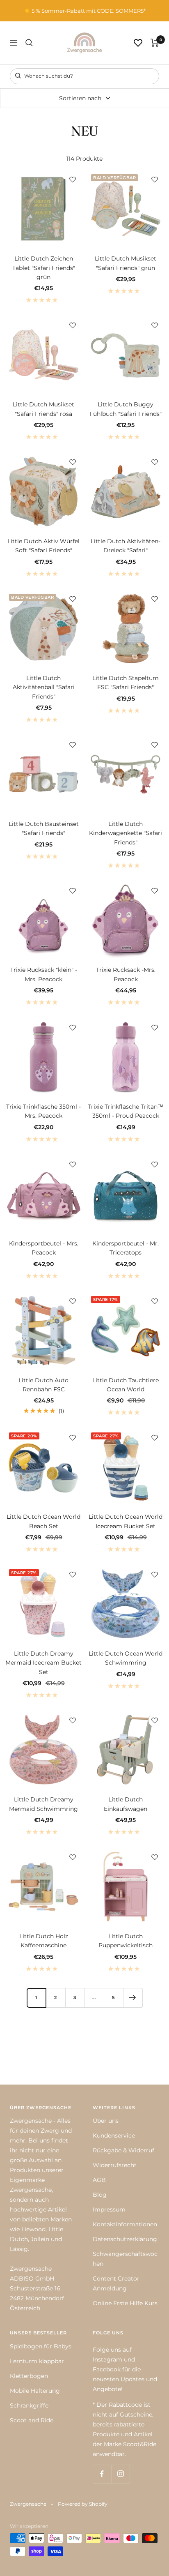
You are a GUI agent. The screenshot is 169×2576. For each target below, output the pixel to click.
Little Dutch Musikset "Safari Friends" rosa (43, 409)
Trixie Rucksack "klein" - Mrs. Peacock (44, 974)
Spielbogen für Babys (41, 2346)
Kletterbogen (29, 2376)
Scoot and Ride (32, 2420)
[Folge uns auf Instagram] (120, 2474)
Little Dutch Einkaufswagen (126, 1804)
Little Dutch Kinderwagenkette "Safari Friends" (126, 833)
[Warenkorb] (155, 43)
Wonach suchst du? (48, 76)
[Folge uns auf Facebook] (102, 2474)
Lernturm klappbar (37, 2361)
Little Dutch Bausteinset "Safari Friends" (44, 828)
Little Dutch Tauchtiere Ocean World (126, 1385)
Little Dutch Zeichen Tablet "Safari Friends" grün (44, 268)
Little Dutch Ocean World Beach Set (43, 1521)
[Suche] (29, 43)
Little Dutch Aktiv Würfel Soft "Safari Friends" (43, 546)
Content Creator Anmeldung (116, 2283)
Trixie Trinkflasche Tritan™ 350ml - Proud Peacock (126, 1111)
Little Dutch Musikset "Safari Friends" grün (126, 263)
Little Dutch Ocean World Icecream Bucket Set (126, 1521)
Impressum (109, 2209)
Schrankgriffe (29, 2405)
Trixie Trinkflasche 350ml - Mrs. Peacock (43, 1111)
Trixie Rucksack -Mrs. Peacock (126, 974)
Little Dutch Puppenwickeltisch (126, 1941)
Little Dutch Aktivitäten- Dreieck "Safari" (126, 546)
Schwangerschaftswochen (125, 2259)
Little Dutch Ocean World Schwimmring (126, 1658)
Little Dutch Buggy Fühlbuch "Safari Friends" (126, 409)
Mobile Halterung (35, 2391)
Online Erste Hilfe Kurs (125, 2303)
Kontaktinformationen (125, 2224)
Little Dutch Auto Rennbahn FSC (43, 1385)
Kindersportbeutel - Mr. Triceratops (126, 1248)
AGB (99, 2180)
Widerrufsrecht (115, 2165)
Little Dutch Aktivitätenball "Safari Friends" (44, 687)
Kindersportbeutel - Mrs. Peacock (44, 1248)
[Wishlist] (138, 43)
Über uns (106, 2121)
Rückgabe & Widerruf (123, 2150)
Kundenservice (114, 2136)
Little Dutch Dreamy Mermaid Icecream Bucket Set (43, 1663)
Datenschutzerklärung (125, 2239)
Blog (100, 2195)
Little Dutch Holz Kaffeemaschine (44, 1941)
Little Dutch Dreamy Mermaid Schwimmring (43, 1804)
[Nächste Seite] (133, 1998)
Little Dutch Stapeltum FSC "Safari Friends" (126, 683)
